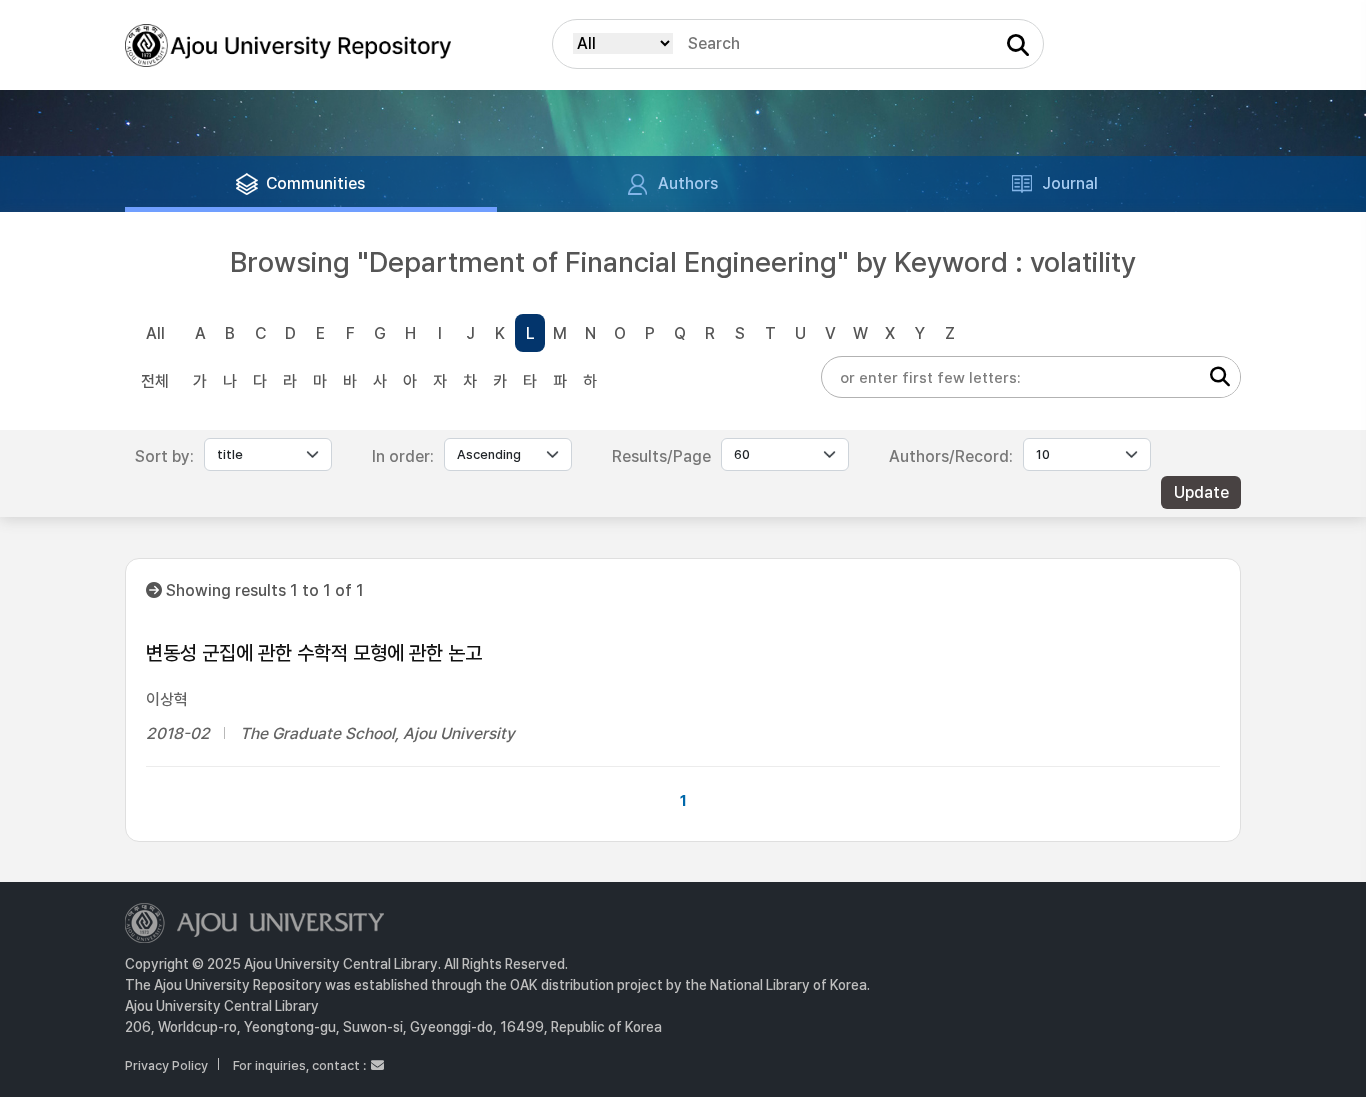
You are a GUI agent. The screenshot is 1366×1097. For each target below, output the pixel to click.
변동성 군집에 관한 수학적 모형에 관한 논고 (314, 653)
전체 (155, 381)
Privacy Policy (166, 1065)
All (155, 333)
